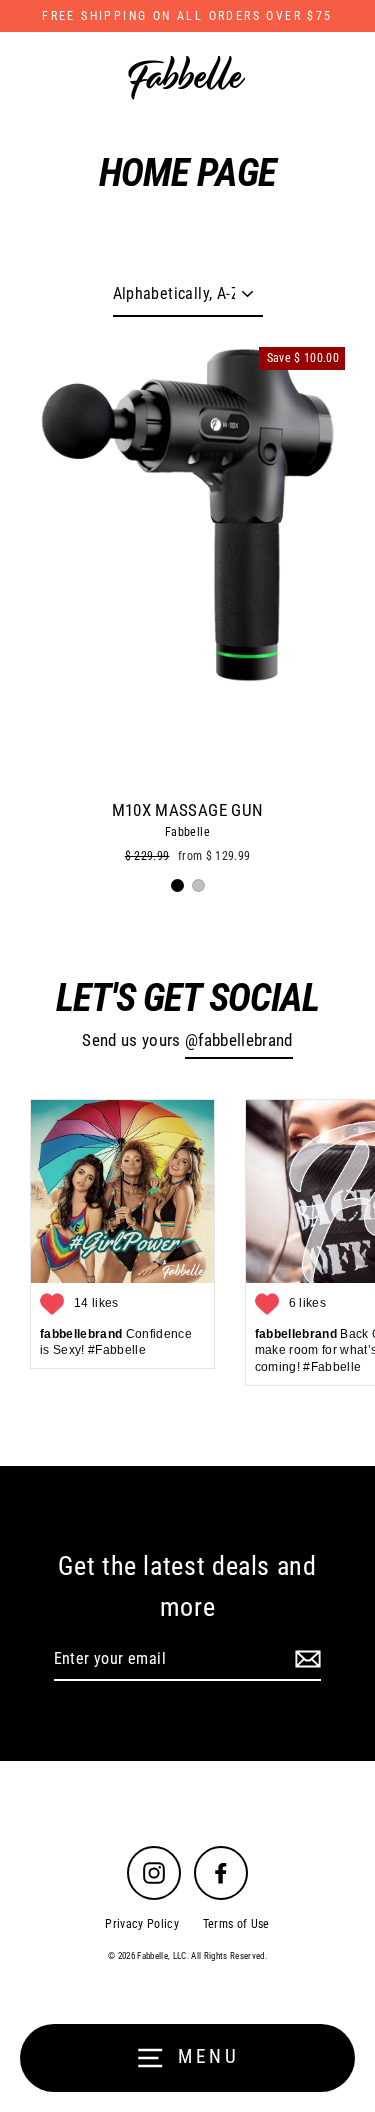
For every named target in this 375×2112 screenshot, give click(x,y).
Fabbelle (187, 832)
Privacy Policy (142, 1924)
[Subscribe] (305, 1660)
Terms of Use (236, 1924)
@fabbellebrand (239, 1040)
